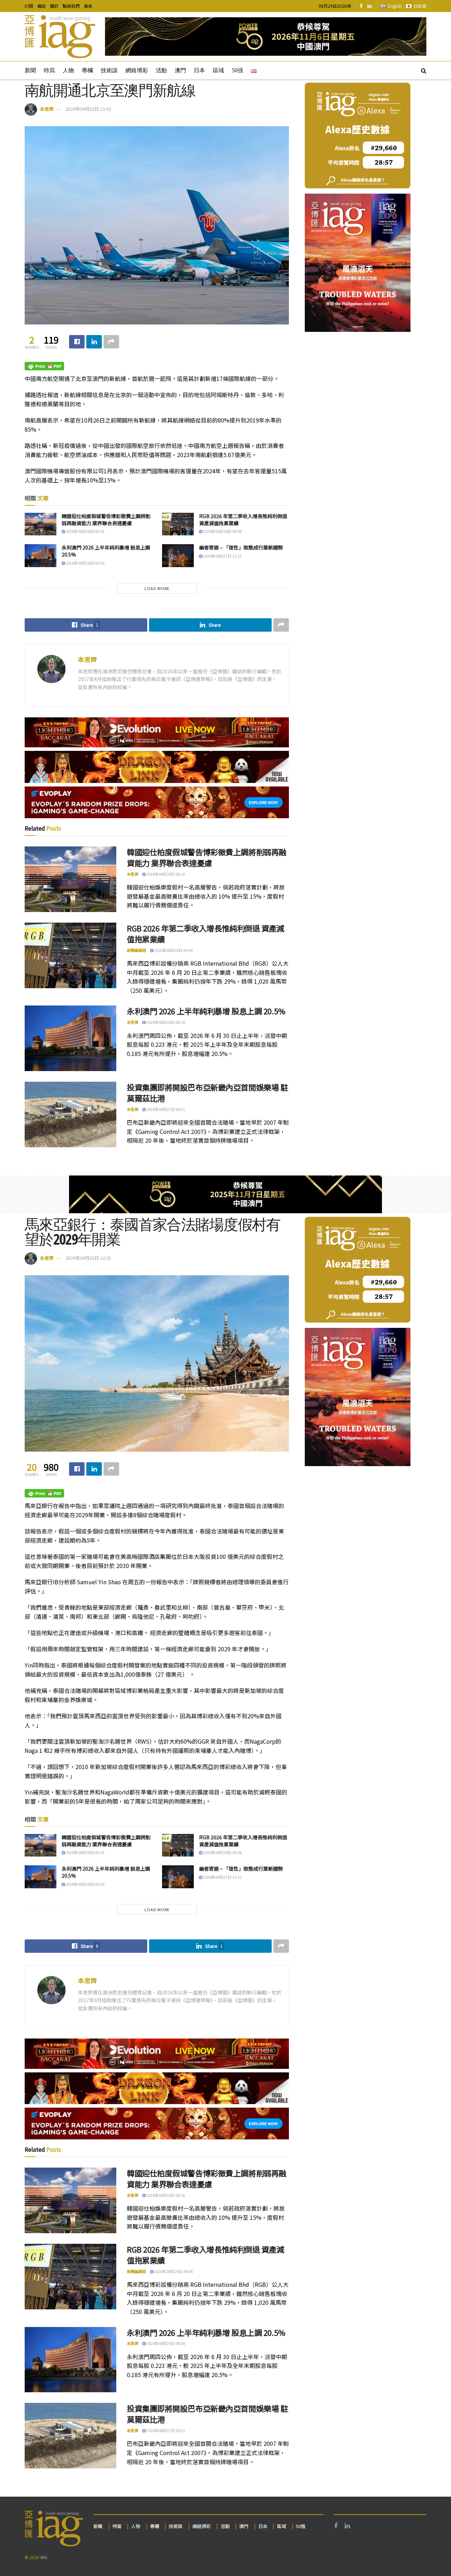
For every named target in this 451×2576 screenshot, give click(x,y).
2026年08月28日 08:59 (85, 563)
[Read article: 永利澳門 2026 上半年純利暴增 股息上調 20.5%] (41, 555)
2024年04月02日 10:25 (88, 1258)
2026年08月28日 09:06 (222, 531)
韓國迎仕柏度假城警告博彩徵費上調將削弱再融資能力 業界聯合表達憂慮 (106, 520)
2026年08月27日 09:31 (165, 1109)
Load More (157, 588)
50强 (237, 70)
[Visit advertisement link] (266, 37)
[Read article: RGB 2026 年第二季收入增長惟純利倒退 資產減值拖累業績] (178, 524)
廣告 (88, 6)
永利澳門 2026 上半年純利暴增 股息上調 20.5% (106, 551)
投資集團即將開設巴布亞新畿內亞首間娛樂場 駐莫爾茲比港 (207, 1092)
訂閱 (29, 6)
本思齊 (47, 109)
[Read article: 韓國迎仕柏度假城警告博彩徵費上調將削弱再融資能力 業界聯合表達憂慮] (41, 524)
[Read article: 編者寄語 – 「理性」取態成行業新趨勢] (178, 555)
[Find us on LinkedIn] (370, 6)
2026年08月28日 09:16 (85, 531)
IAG (44, 2557)
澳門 (180, 70)
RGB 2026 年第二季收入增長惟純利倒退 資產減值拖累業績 (243, 520)
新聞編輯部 (137, 950)
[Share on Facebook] (77, 342)
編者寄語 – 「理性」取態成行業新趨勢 (241, 547)
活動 (161, 70)
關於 (54, 6)
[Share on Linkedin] (94, 342)
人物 (68, 70)
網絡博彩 (137, 70)
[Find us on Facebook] (361, 6)
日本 (199, 70)
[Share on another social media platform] (111, 342)
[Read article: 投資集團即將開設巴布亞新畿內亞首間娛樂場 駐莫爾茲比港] (70, 1114)
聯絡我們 (71, 6)
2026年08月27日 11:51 (222, 556)
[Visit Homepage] (60, 37)
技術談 (109, 70)
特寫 (49, 70)
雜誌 (42, 6)
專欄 (87, 70)
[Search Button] (424, 70)
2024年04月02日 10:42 (88, 109)
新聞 (30, 70)
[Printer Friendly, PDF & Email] (44, 366)
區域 (218, 70)
